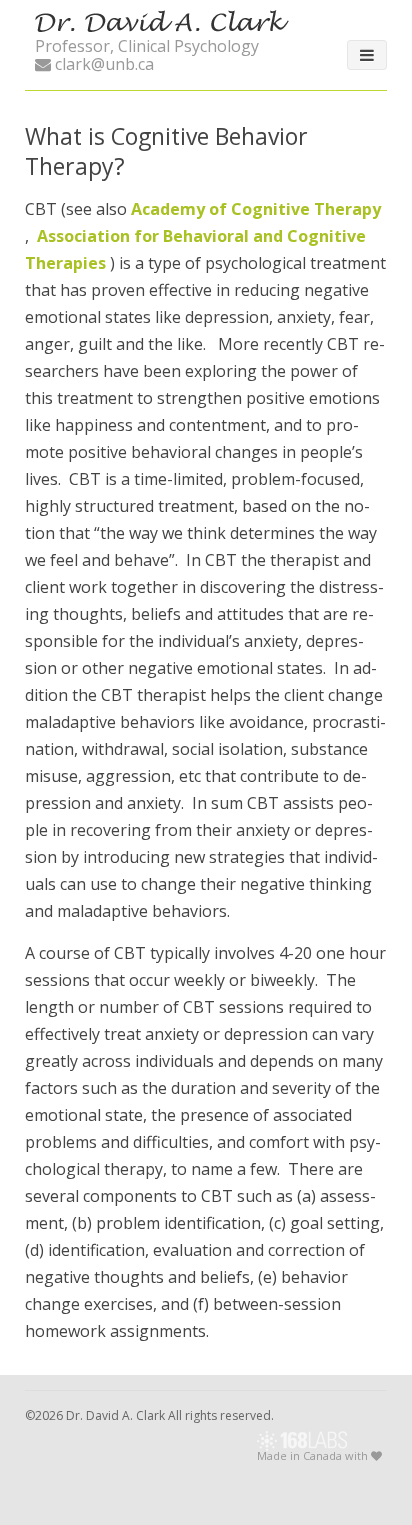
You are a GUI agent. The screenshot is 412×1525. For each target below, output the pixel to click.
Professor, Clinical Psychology (147, 46)
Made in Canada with (314, 1456)
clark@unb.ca (102, 64)
